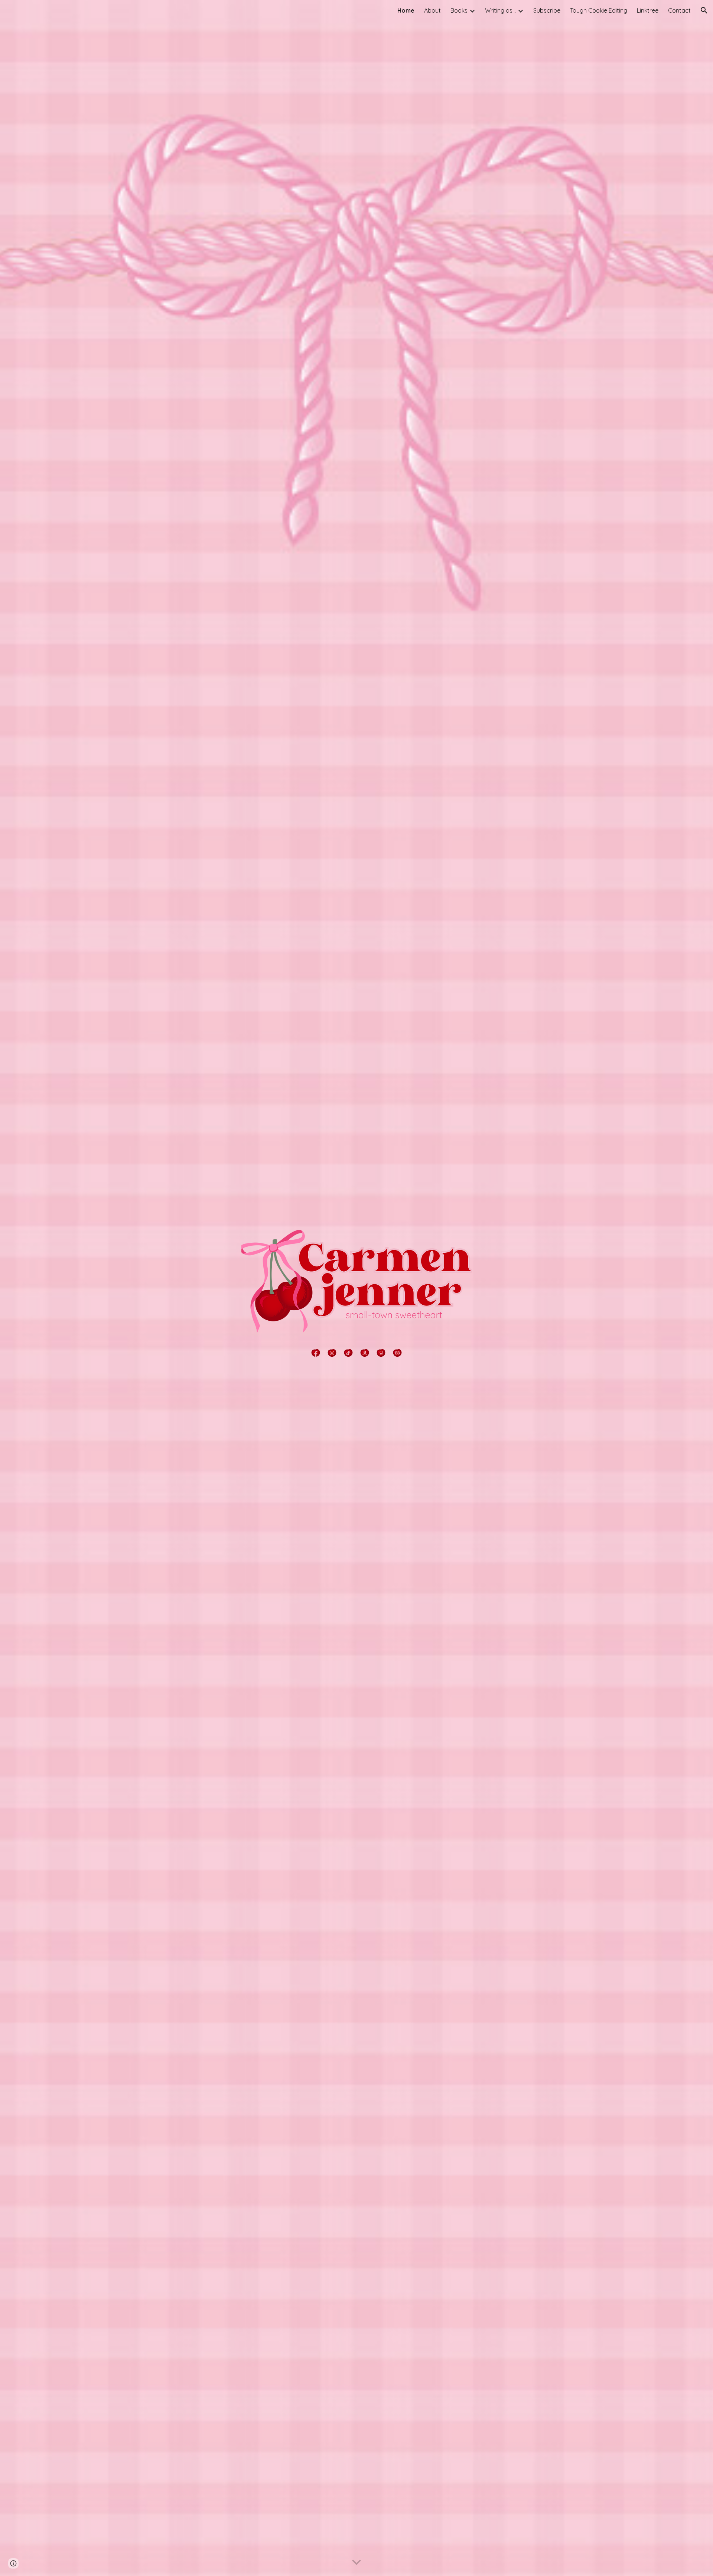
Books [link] (459, 10)
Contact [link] (679, 10)
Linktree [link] (648, 10)
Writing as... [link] (500, 10)
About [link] (432, 10)
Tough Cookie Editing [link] (599, 10)
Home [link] (406, 10)
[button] (704, 10)
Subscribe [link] (547, 10)
